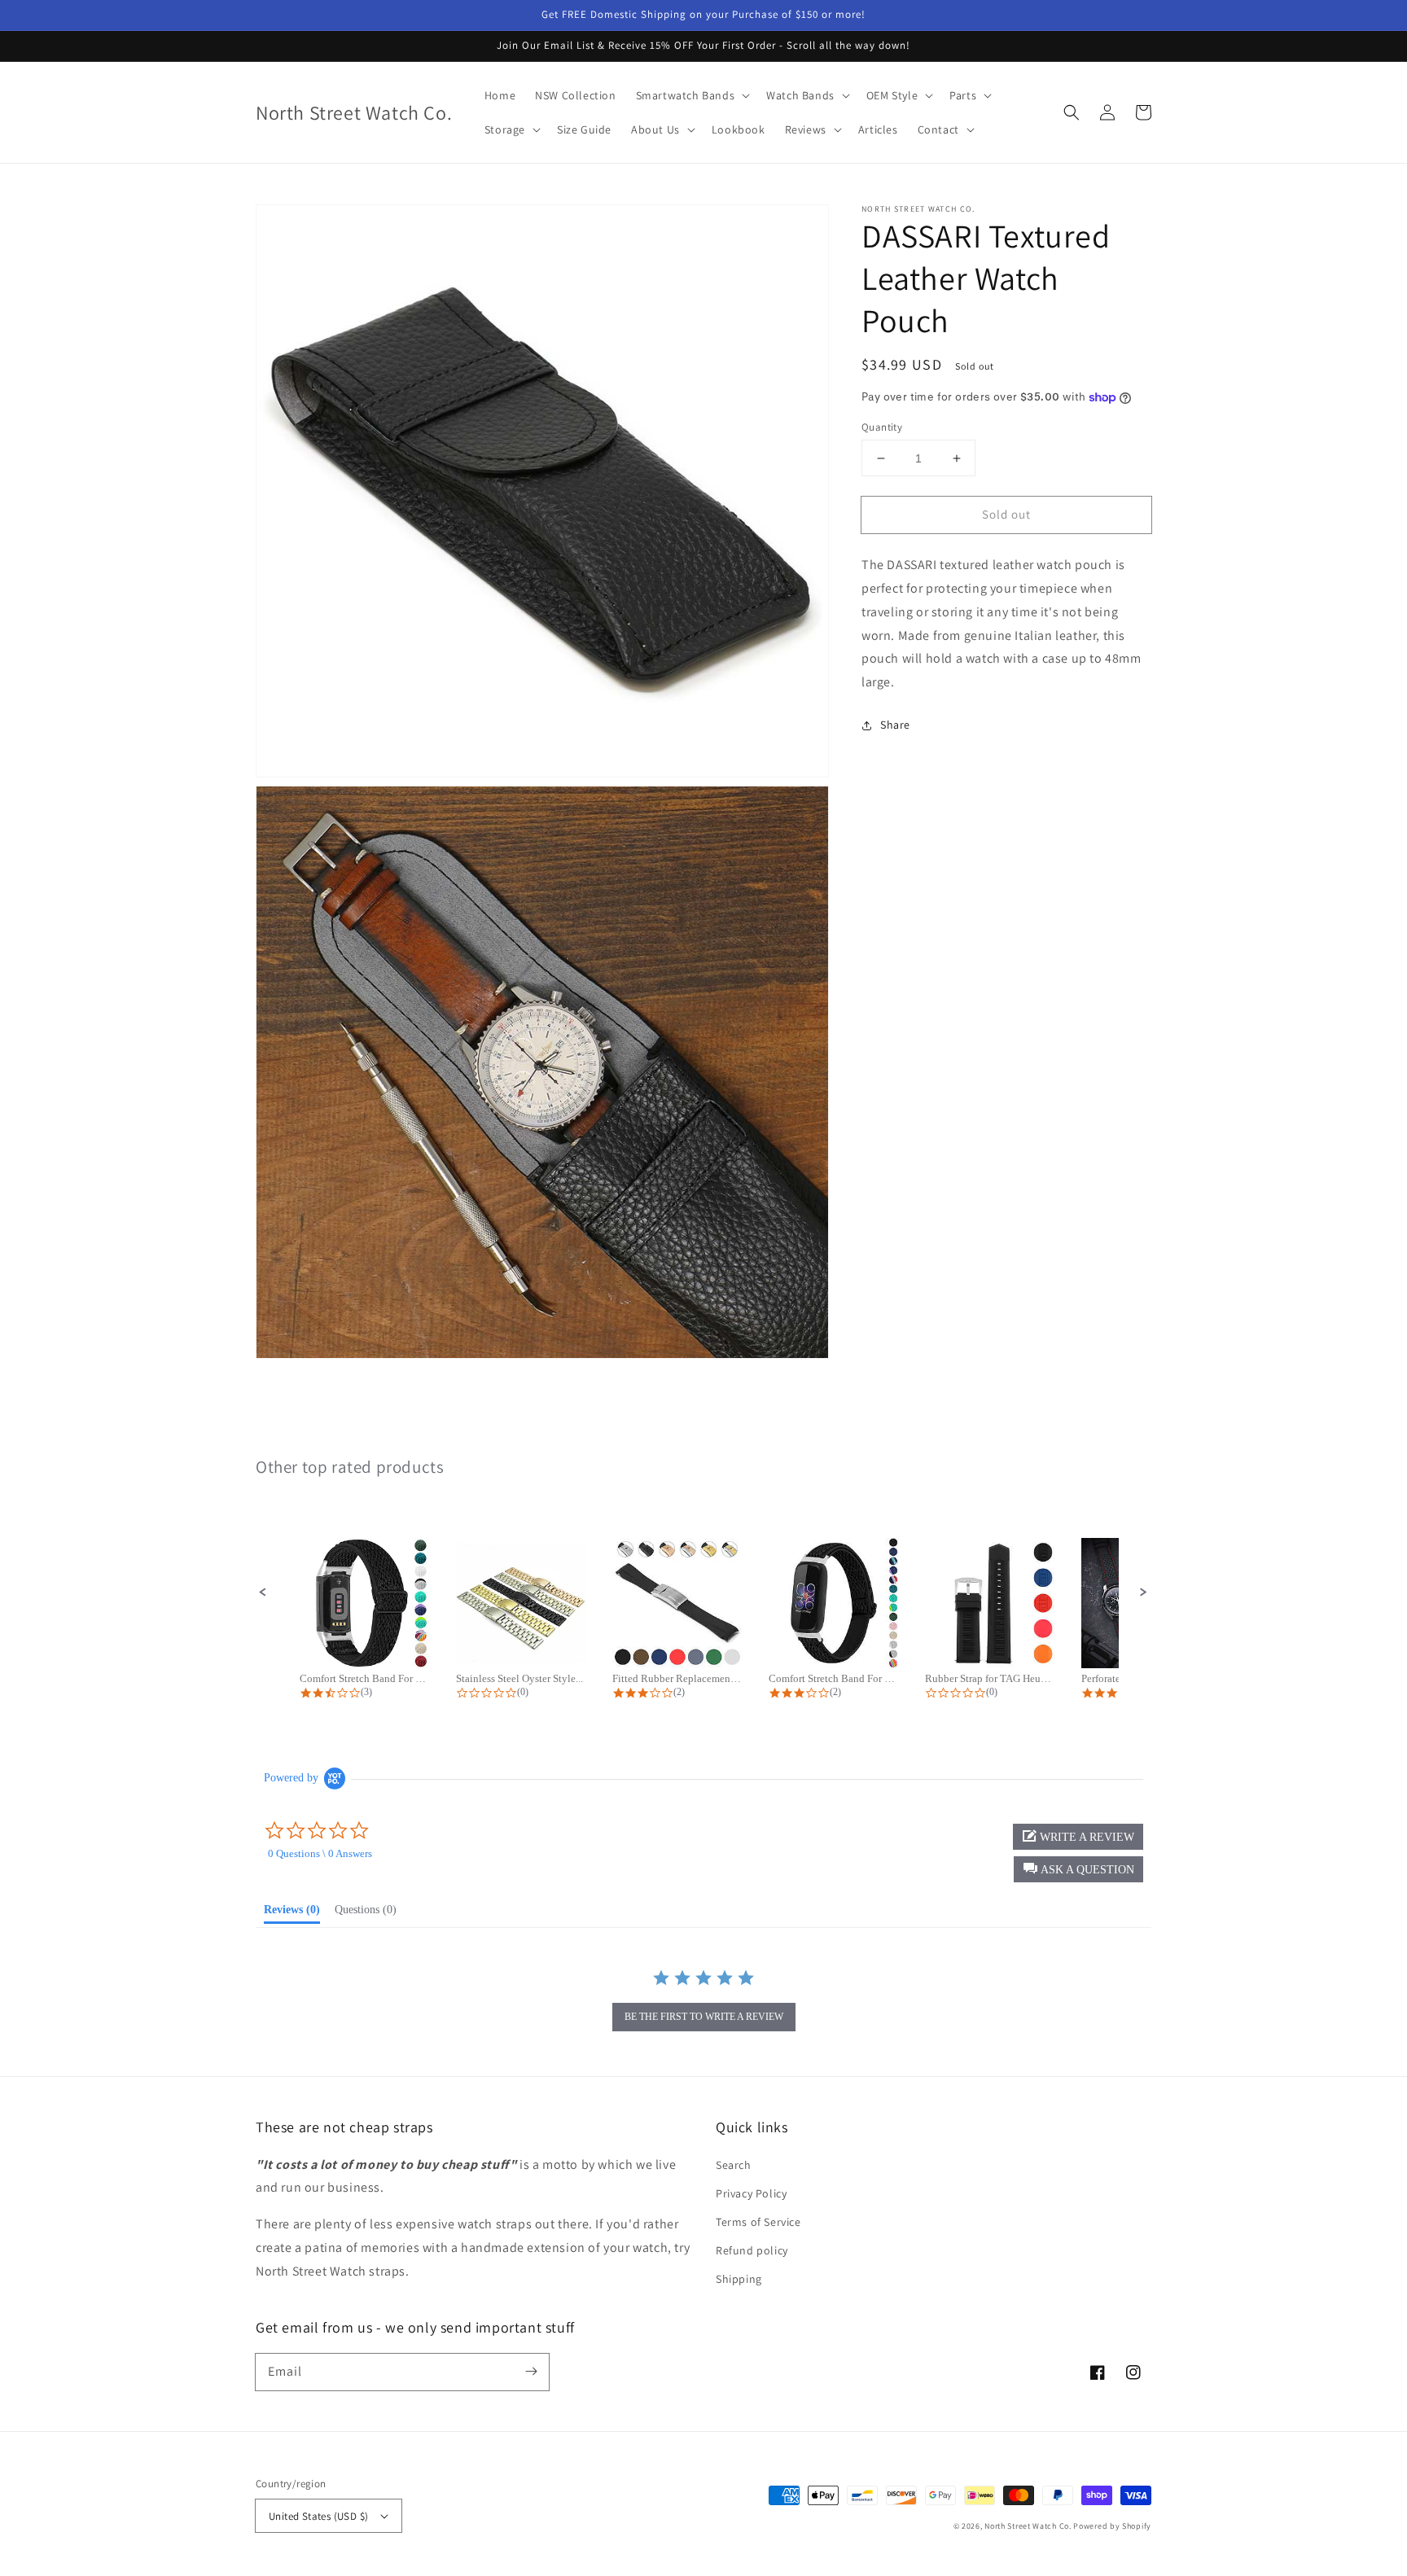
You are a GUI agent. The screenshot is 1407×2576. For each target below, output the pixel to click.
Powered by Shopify (1112, 2526)
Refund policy (752, 2250)
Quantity (882, 427)
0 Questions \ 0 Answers (320, 1853)
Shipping (739, 2279)
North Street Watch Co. (1028, 2526)
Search (734, 2165)
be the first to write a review (704, 2017)
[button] (1072, 112)
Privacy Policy (751, 2193)
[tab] (292, 1913)
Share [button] (895, 725)
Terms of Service (758, 2222)
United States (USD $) (318, 2516)
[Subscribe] (531, 2372)
